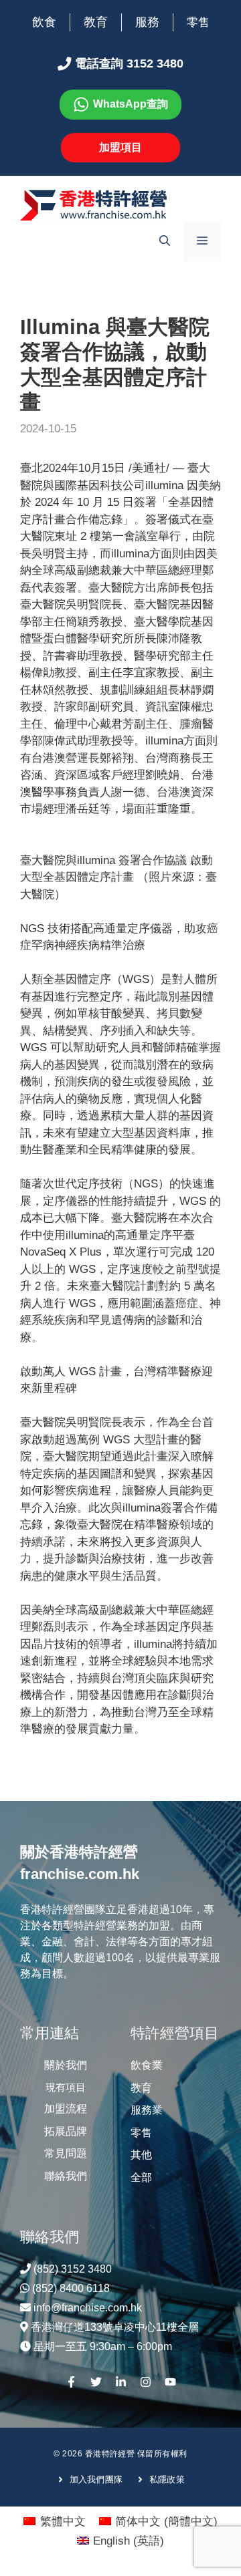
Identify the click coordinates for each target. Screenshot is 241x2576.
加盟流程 (66, 2109)
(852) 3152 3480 (73, 2269)
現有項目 (66, 2087)
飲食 (44, 22)
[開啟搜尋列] (165, 241)
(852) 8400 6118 (71, 2288)
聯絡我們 (66, 2176)
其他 (141, 2155)
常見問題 (66, 2153)
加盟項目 (120, 147)
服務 (147, 22)
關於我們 (66, 2065)
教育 (96, 22)
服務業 (147, 2110)
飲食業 (147, 2065)
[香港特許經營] (94, 205)
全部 (141, 2177)
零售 (198, 22)
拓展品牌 (66, 2131)
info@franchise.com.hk (88, 2308)
